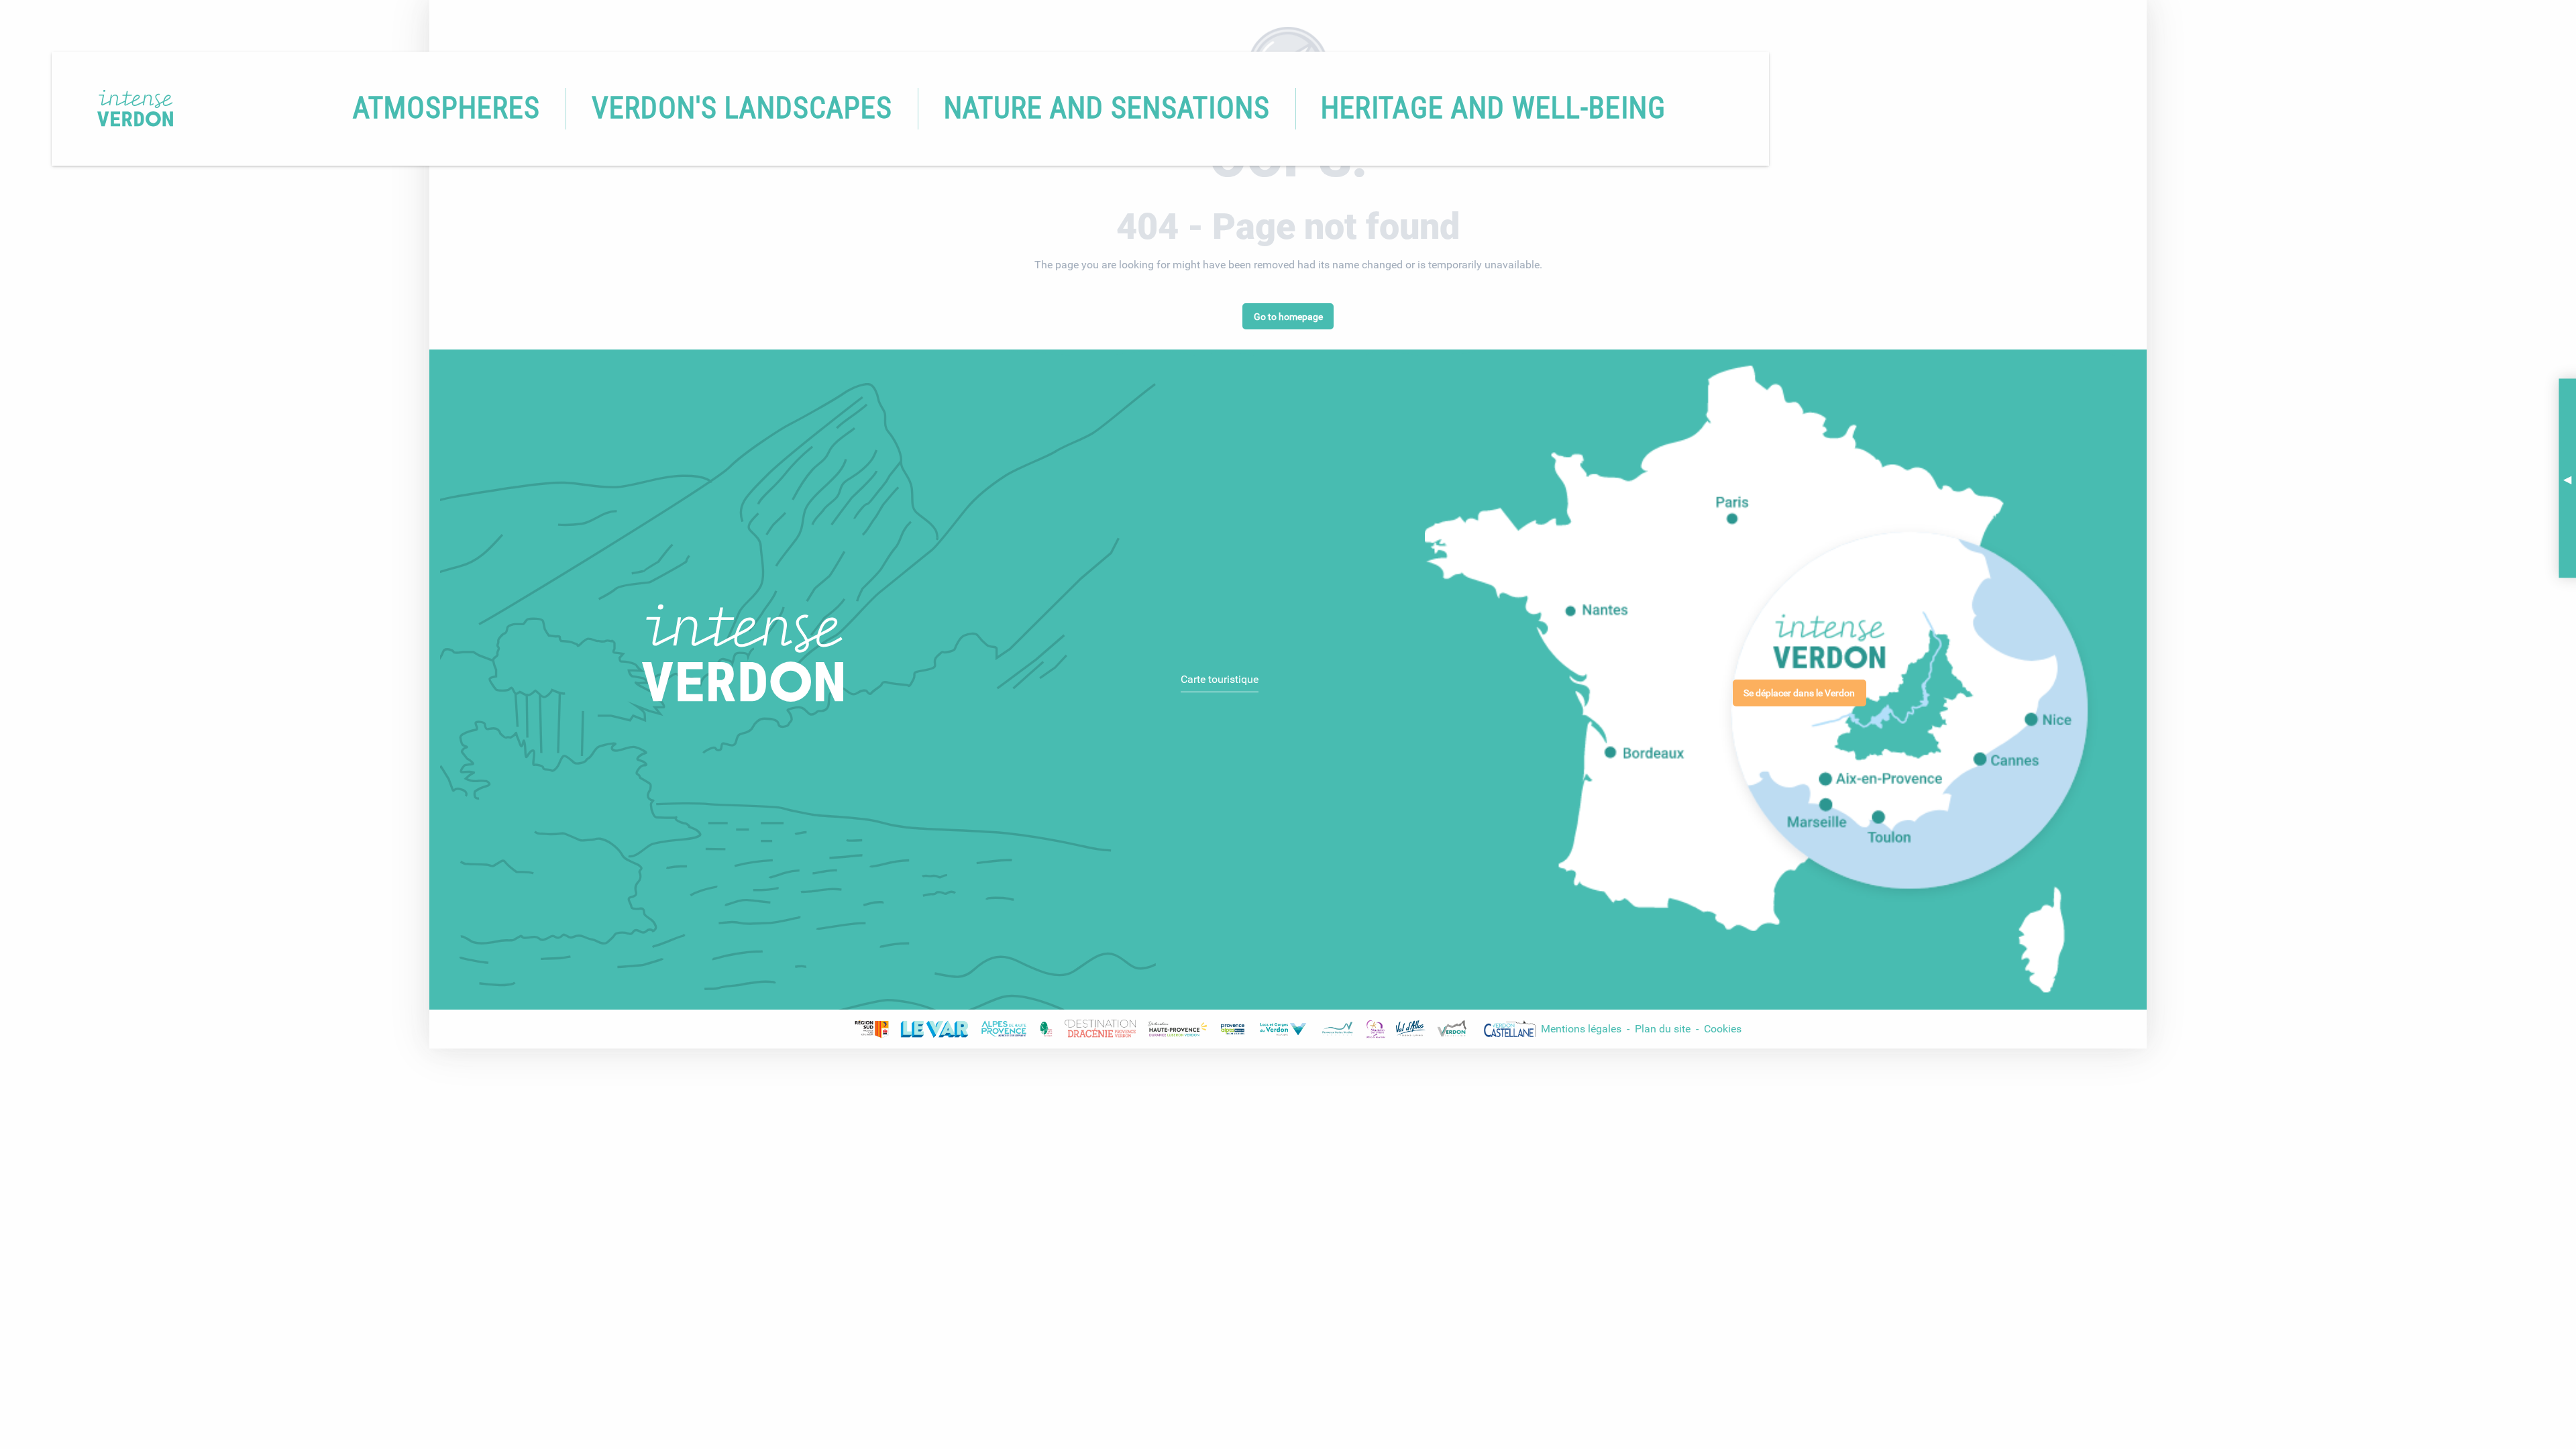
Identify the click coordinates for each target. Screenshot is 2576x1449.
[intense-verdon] (116, 108)
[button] (446, 109)
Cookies (1723, 1029)
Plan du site (1664, 1029)
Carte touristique (1220, 679)
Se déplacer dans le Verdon (1799, 693)
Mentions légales (1581, 1029)
